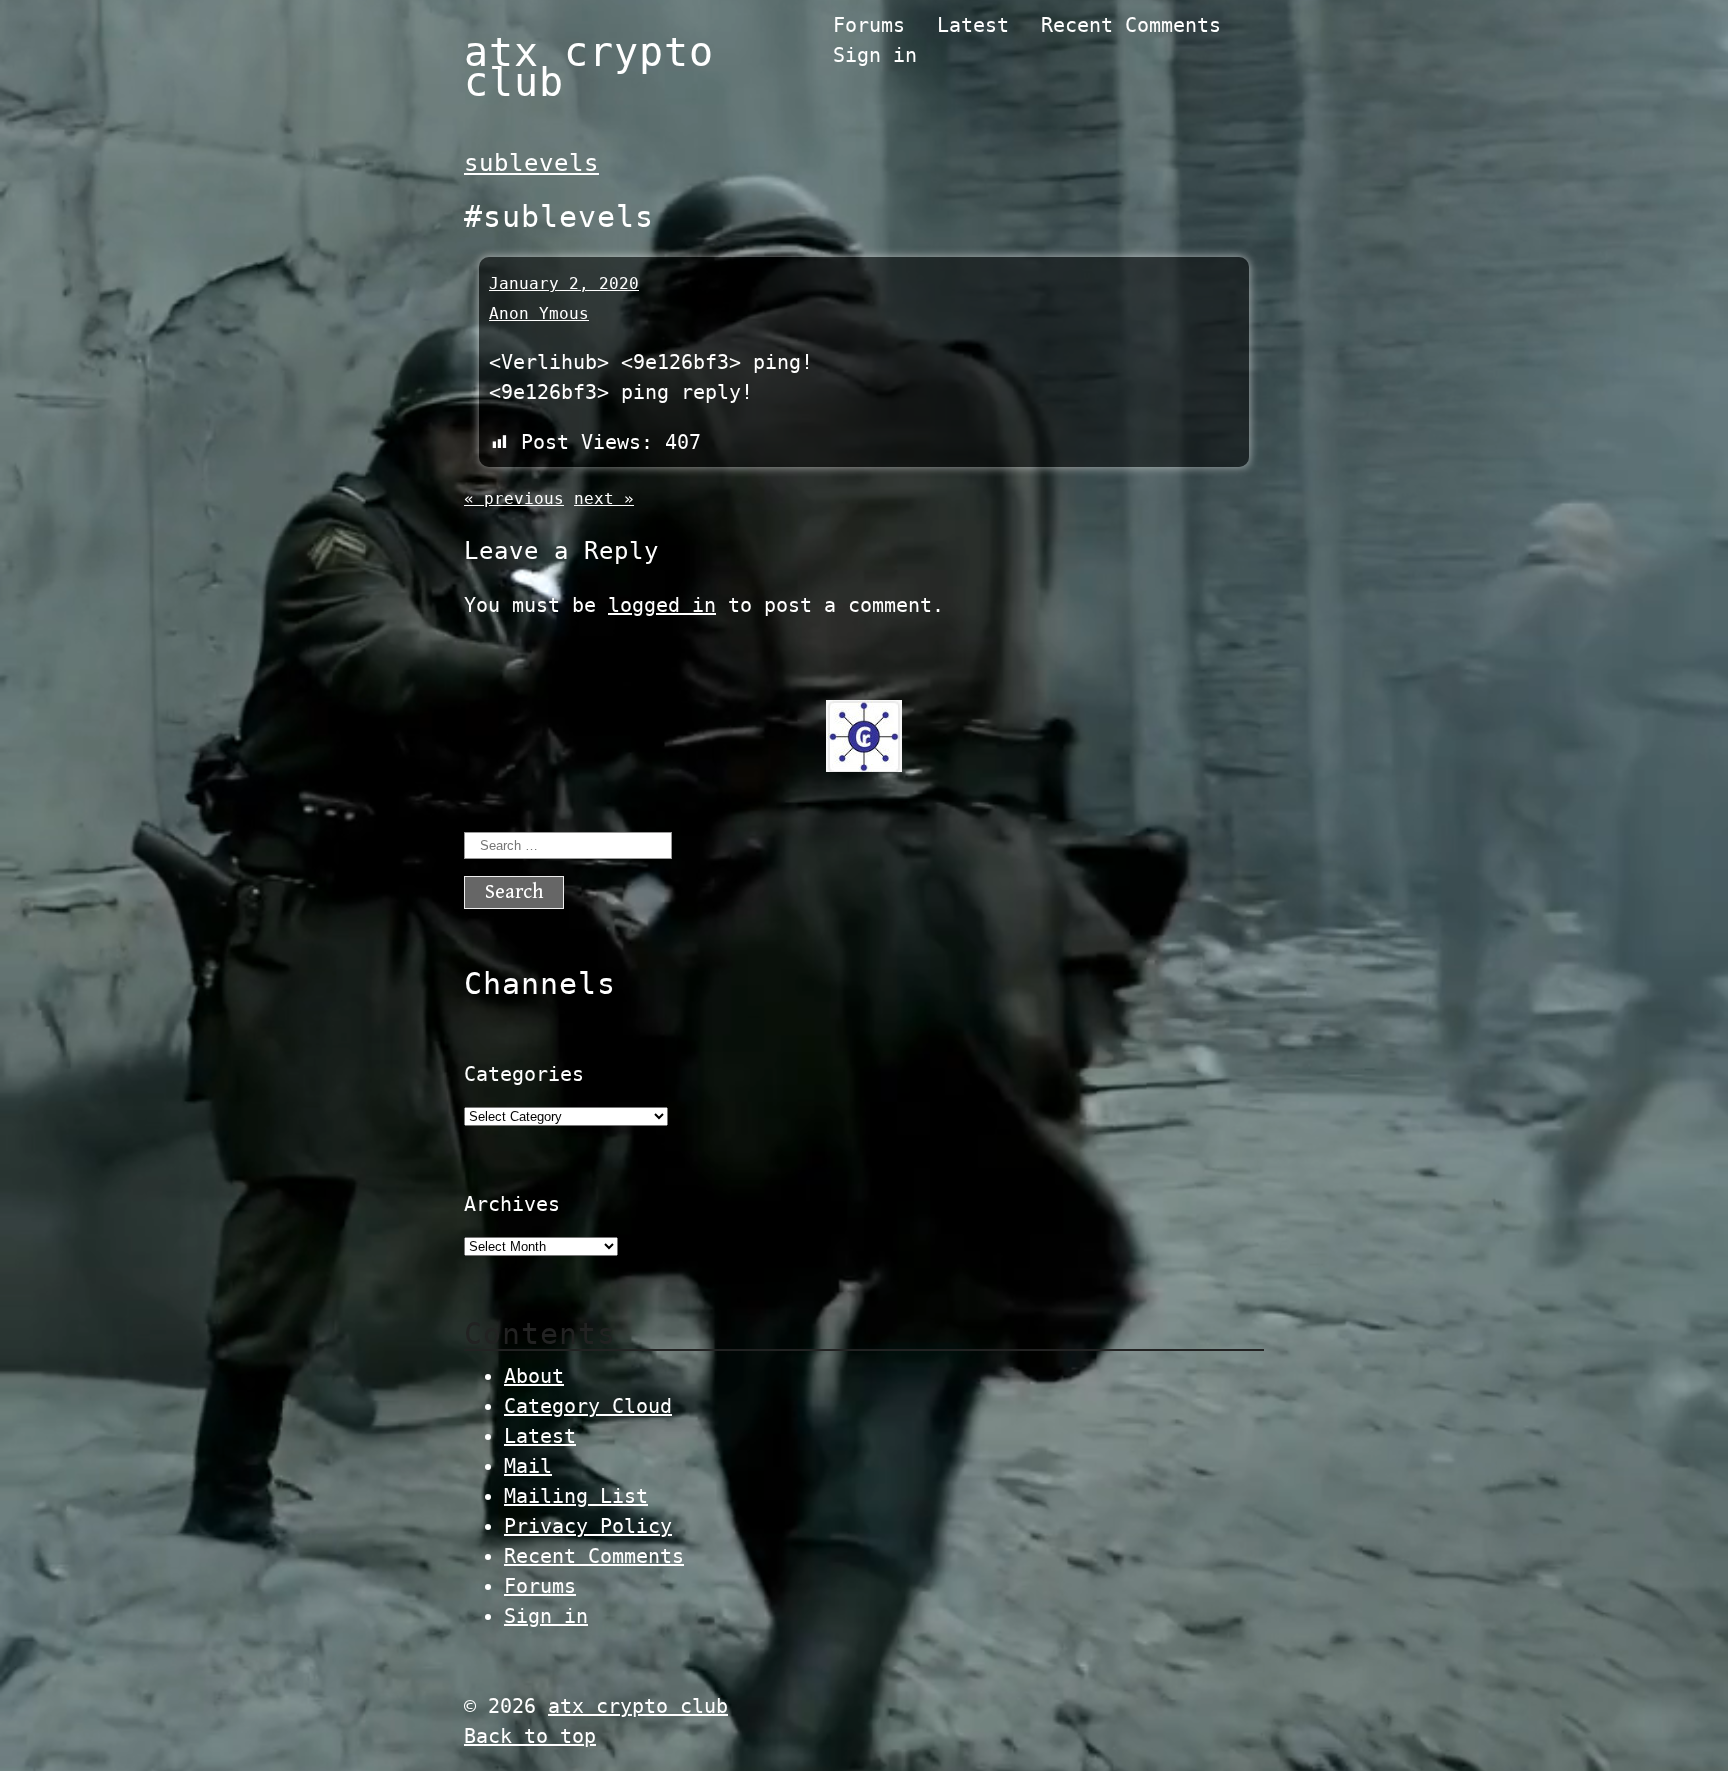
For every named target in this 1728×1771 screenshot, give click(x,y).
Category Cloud (588, 1406)
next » (604, 498)
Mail (528, 1466)
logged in (662, 605)
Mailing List (576, 1496)
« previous (514, 498)
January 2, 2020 (564, 283)
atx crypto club (589, 67)
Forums (869, 25)
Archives (512, 1204)
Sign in (875, 55)
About (534, 1376)
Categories (524, 1074)
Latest (973, 25)
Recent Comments (1131, 25)
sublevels (531, 163)
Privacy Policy (588, 1526)
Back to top (530, 1736)
